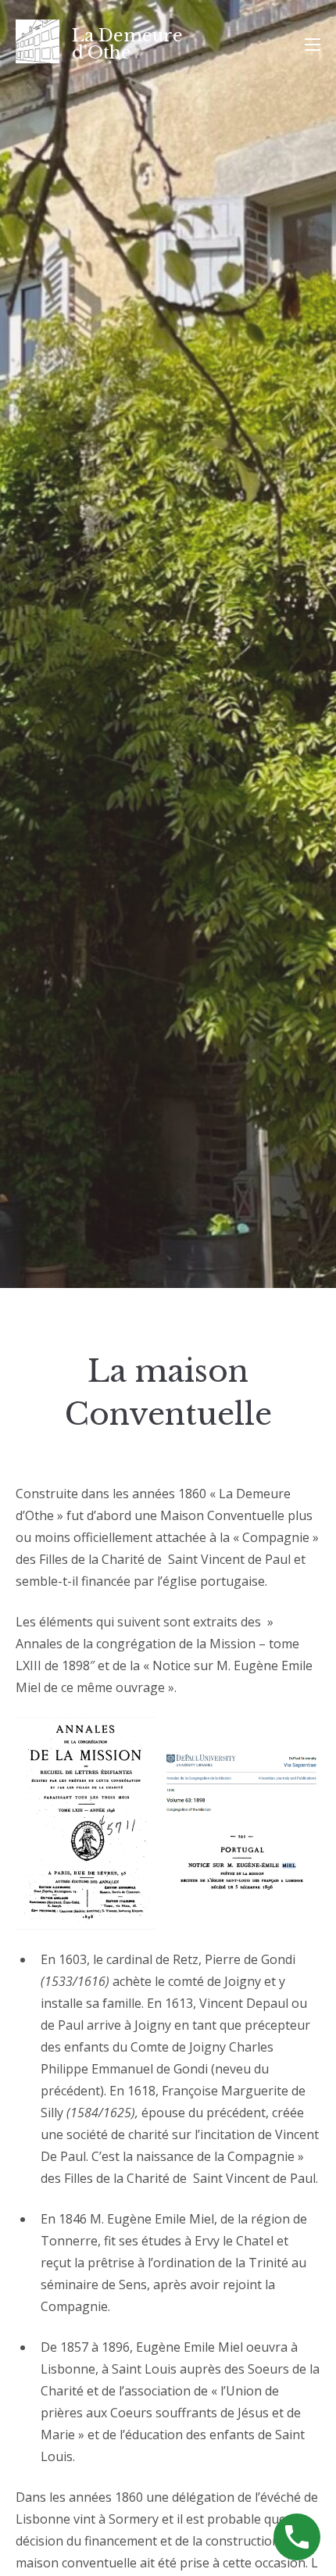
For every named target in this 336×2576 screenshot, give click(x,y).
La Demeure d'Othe (127, 44)
